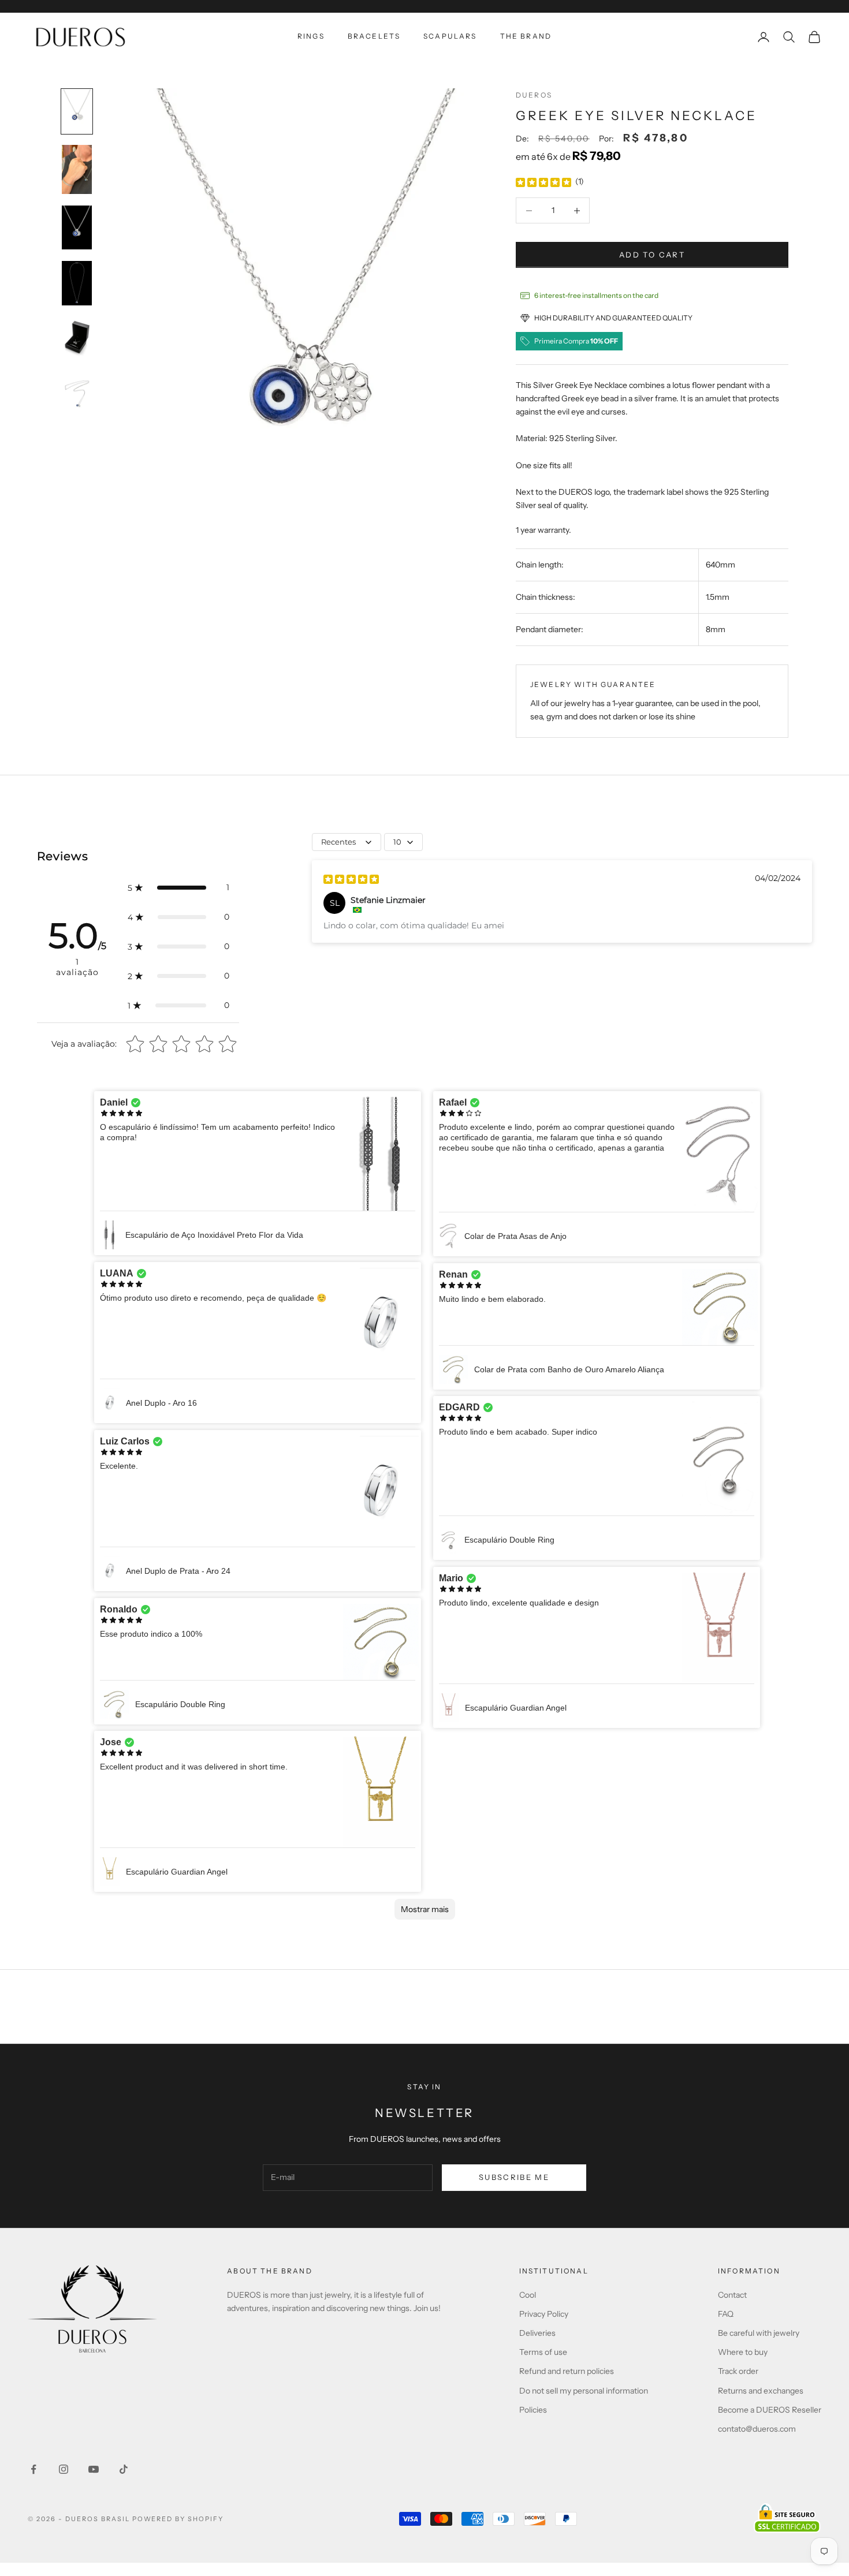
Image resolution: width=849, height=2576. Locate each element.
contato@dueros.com (757, 2429)
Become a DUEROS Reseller (770, 2410)
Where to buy (743, 2352)
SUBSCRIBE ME (514, 2177)
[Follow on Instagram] (64, 2469)
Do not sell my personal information (584, 2391)
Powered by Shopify (178, 2519)
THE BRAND (526, 36)
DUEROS (534, 95)
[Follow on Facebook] (33, 2469)
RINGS (311, 36)
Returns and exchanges (761, 2391)
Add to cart (652, 255)
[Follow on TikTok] (124, 2469)
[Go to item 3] (77, 227)
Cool (528, 2295)
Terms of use (543, 2352)
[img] (543, 182)
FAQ (726, 2314)
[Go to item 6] (77, 394)
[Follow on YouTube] (94, 2469)
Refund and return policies (567, 2371)
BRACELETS (374, 36)
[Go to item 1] (77, 111)
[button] (178, 888)
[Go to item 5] (77, 339)
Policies (533, 2410)
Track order (738, 2371)
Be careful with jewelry (759, 2333)
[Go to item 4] (77, 283)
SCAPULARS (450, 36)
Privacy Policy (544, 2314)
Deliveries (537, 2333)
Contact (732, 2295)
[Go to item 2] (77, 169)
